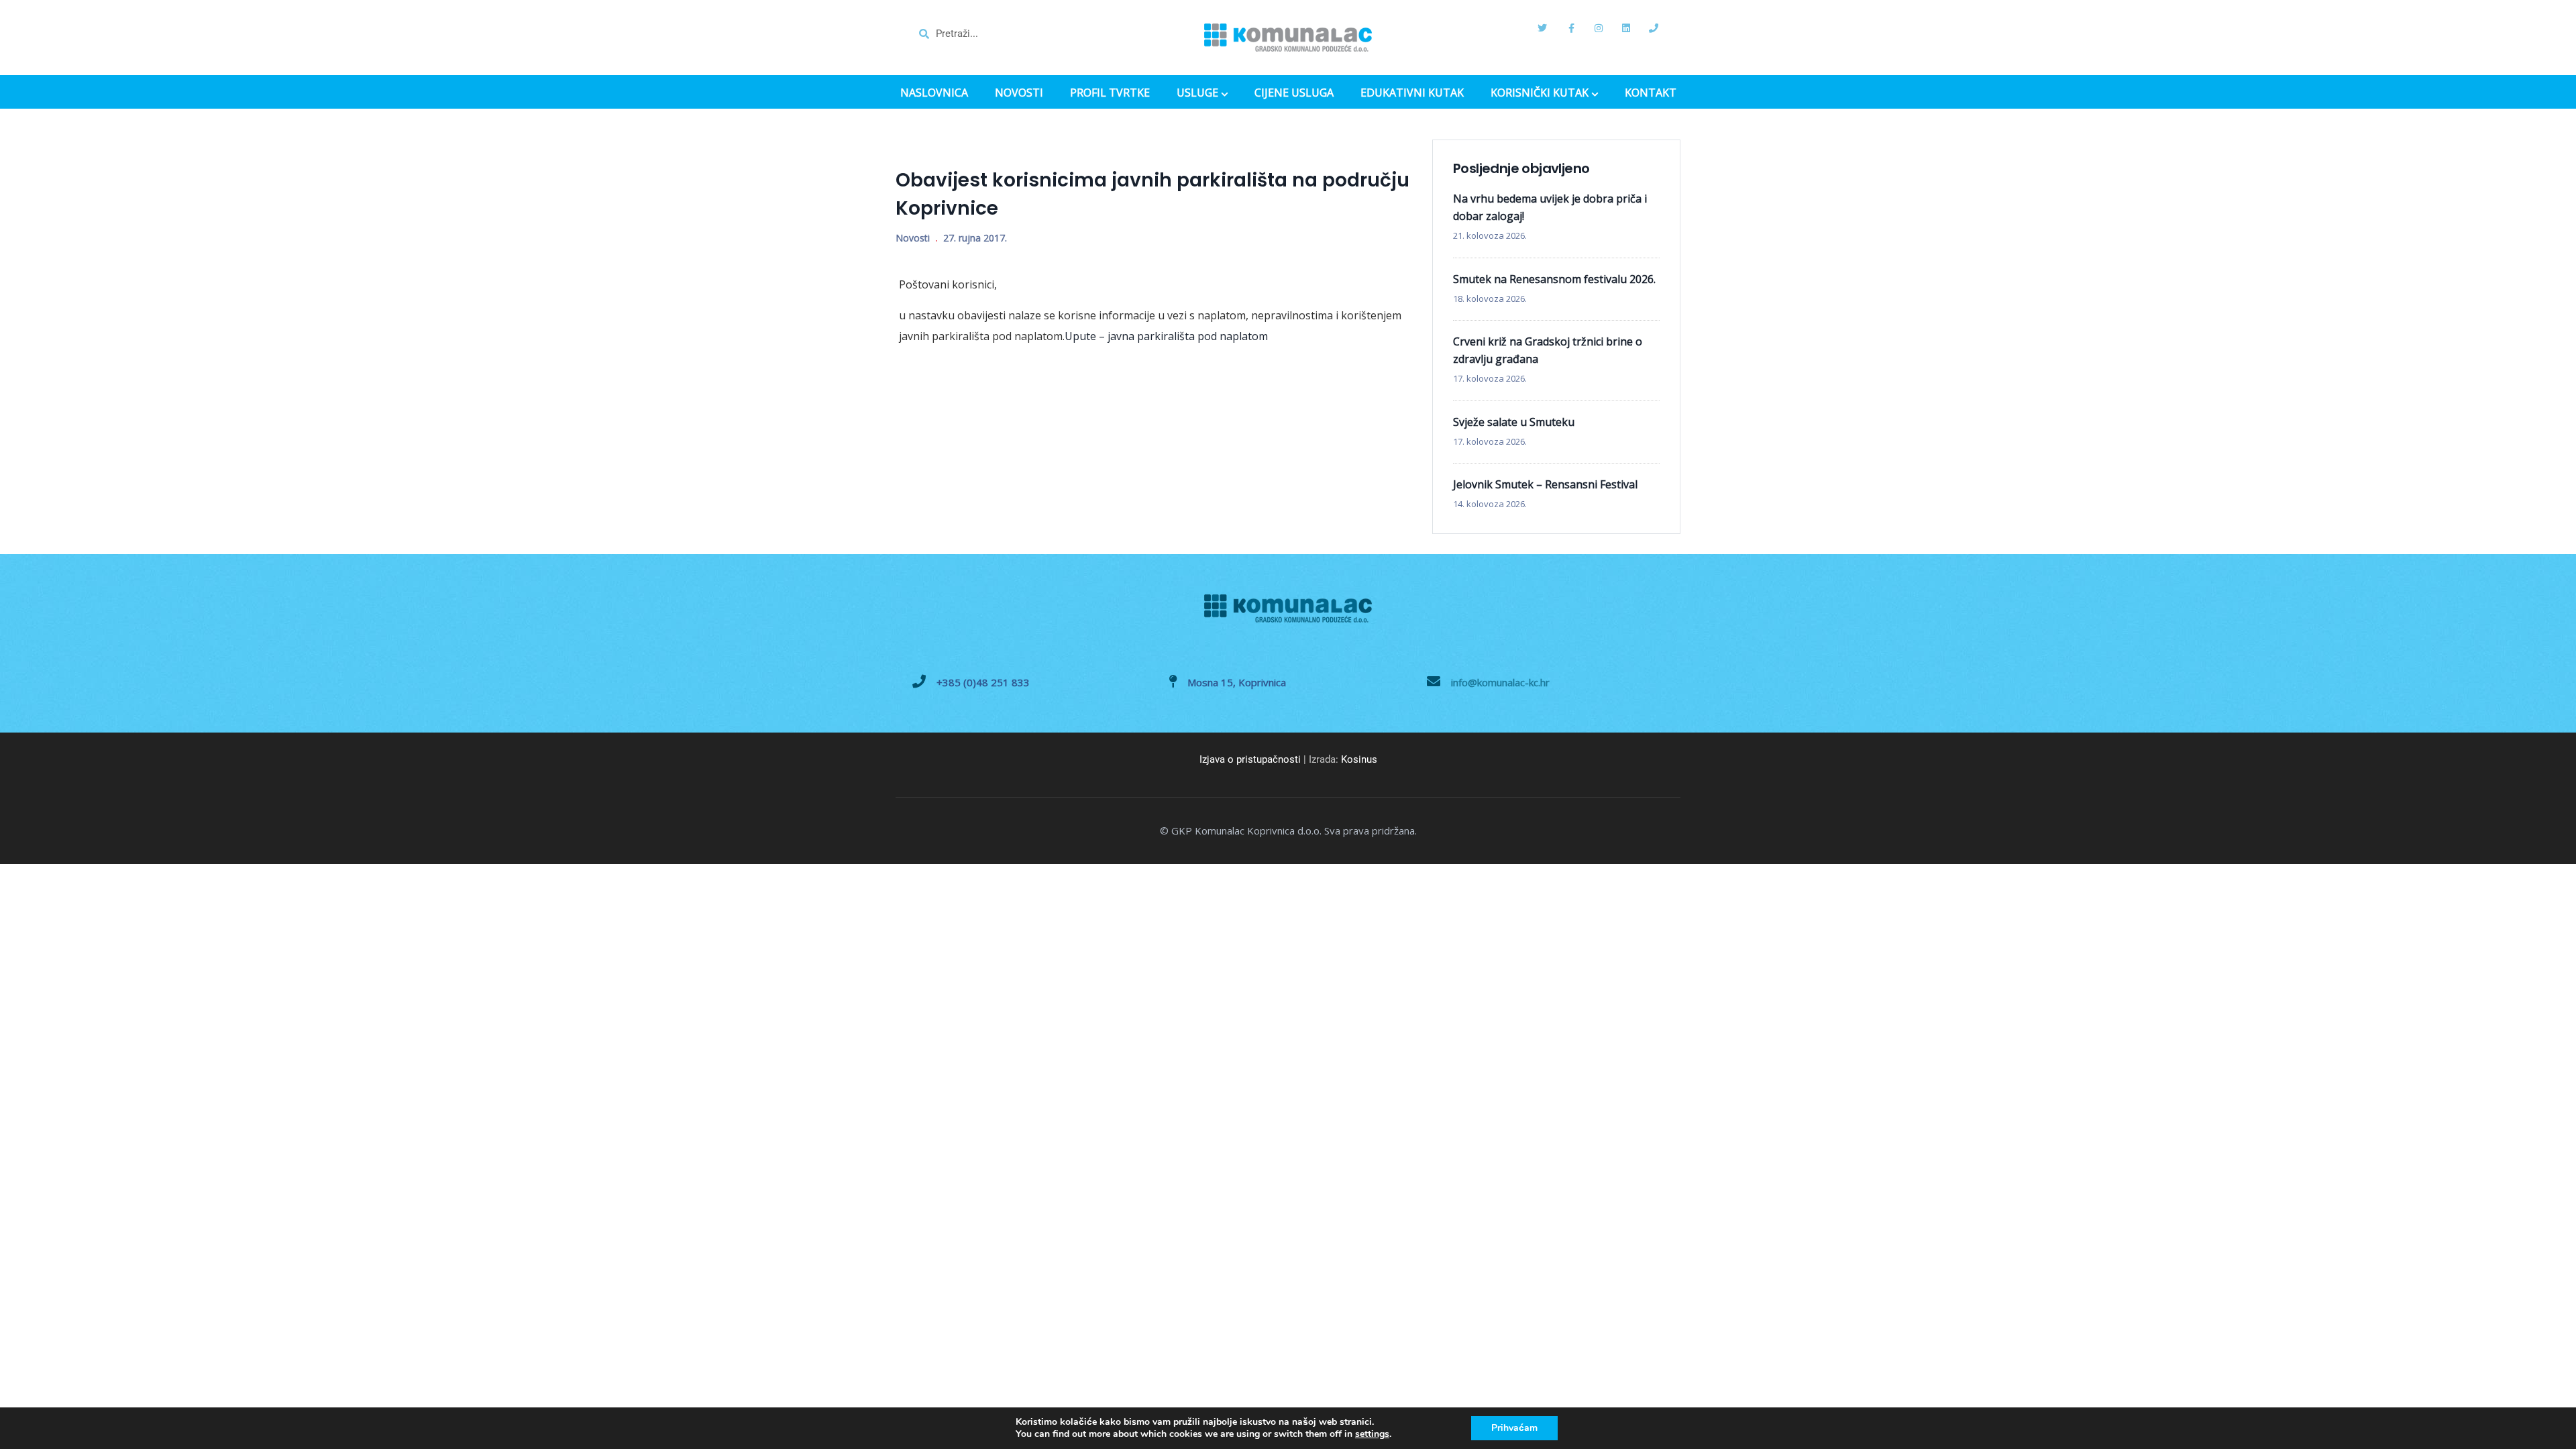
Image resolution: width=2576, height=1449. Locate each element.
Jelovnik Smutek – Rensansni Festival (1545, 484)
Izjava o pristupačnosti (1250, 759)
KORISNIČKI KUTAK (1540, 94)
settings (1372, 1434)
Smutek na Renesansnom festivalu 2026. (1554, 279)
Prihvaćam (1514, 1428)
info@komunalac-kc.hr (1500, 682)
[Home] (1288, 38)
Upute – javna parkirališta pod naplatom (1166, 336)
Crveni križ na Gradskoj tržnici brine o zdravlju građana (1548, 350)
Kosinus (1359, 759)
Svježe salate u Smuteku (1514, 422)
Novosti (913, 238)
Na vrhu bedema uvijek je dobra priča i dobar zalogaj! (1550, 207)
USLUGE (1197, 94)
